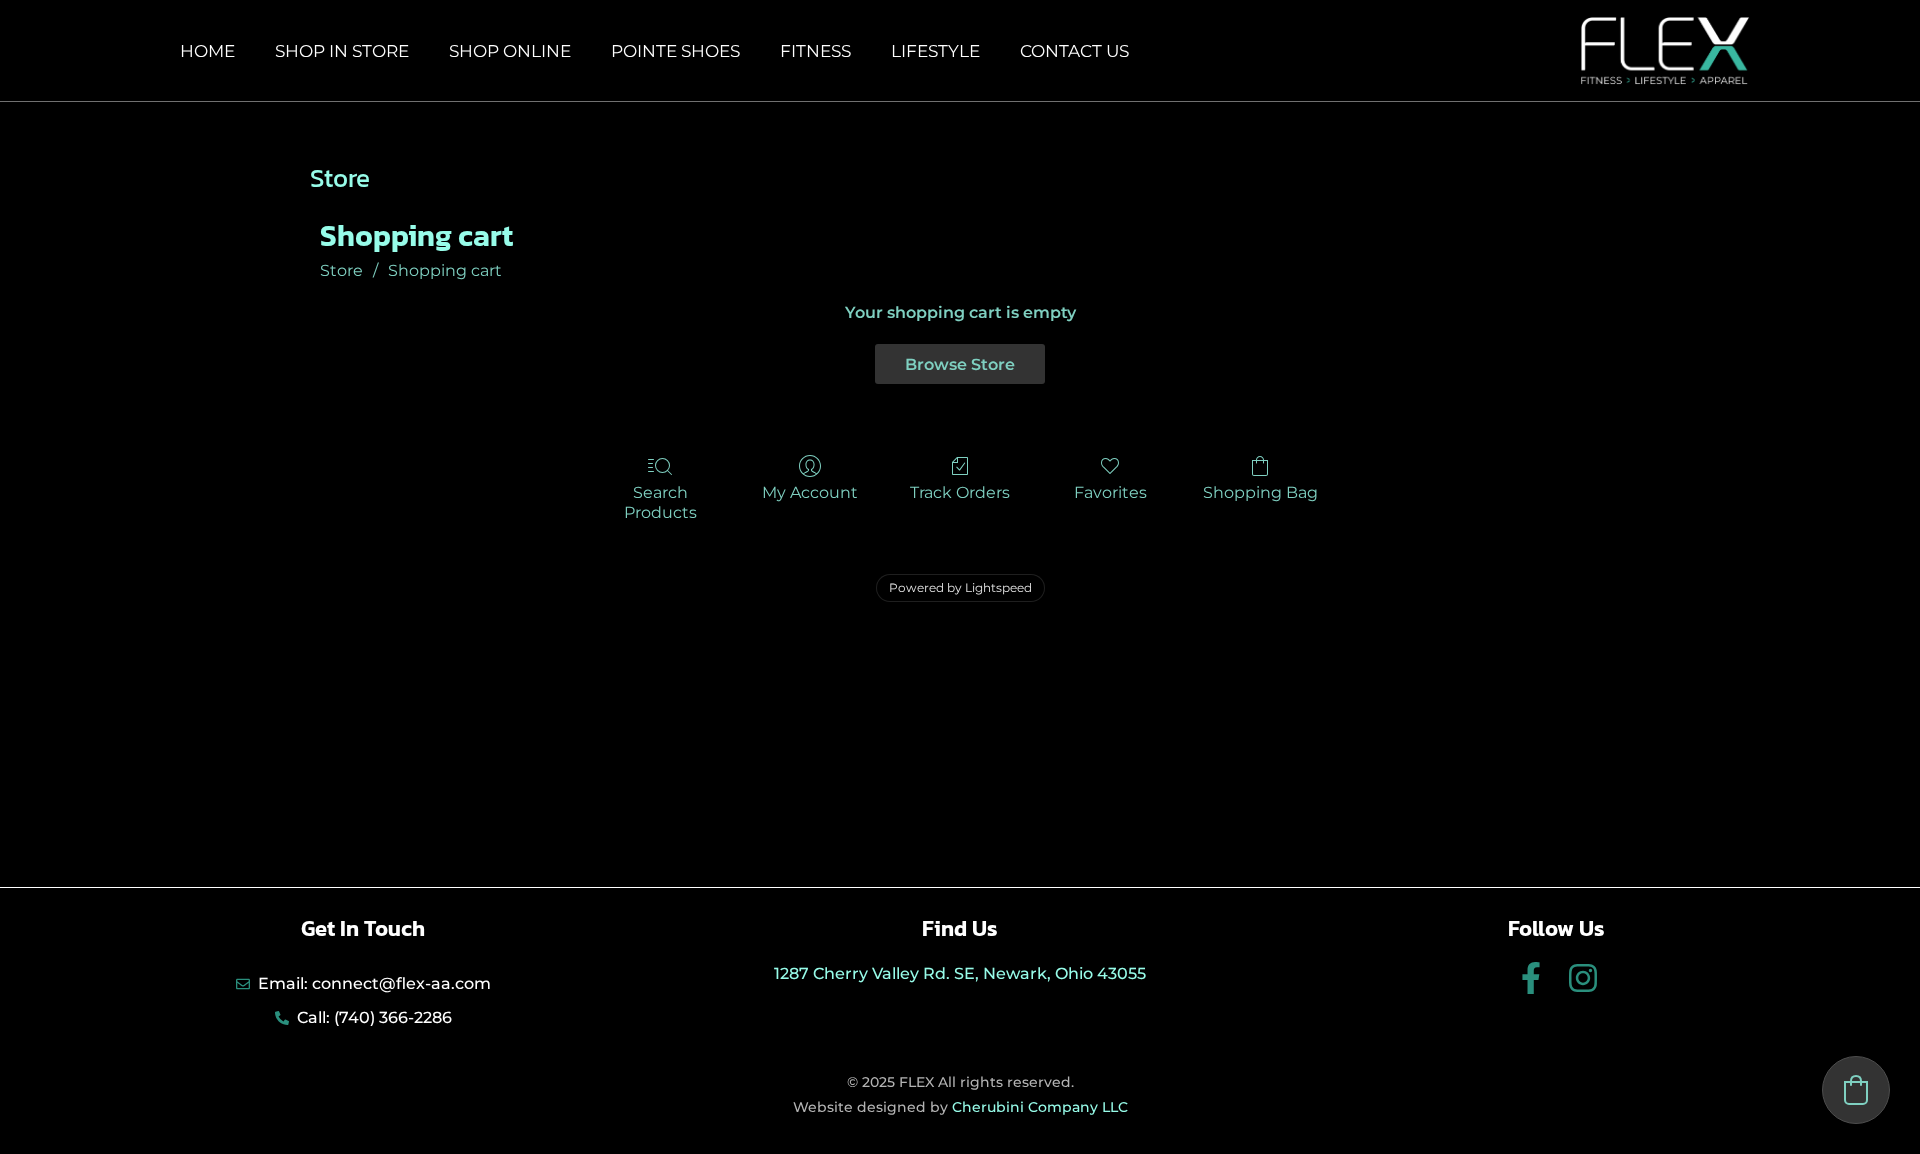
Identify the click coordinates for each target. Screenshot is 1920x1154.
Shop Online (510, 51)
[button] (1856, 1090)
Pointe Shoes (675, 51)
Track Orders (960, 492)
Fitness (815, 51)
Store (341, 270)
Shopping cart (445, 270)
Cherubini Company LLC (1040, 1107)
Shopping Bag (1260, 492)
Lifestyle (935, 51)
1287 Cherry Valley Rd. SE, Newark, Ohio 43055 (960, 973)
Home (207, 51)
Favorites (1110, 492)
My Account (810, 492)
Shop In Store (342, 51)
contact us (1074, 51)
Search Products (660, 502)
